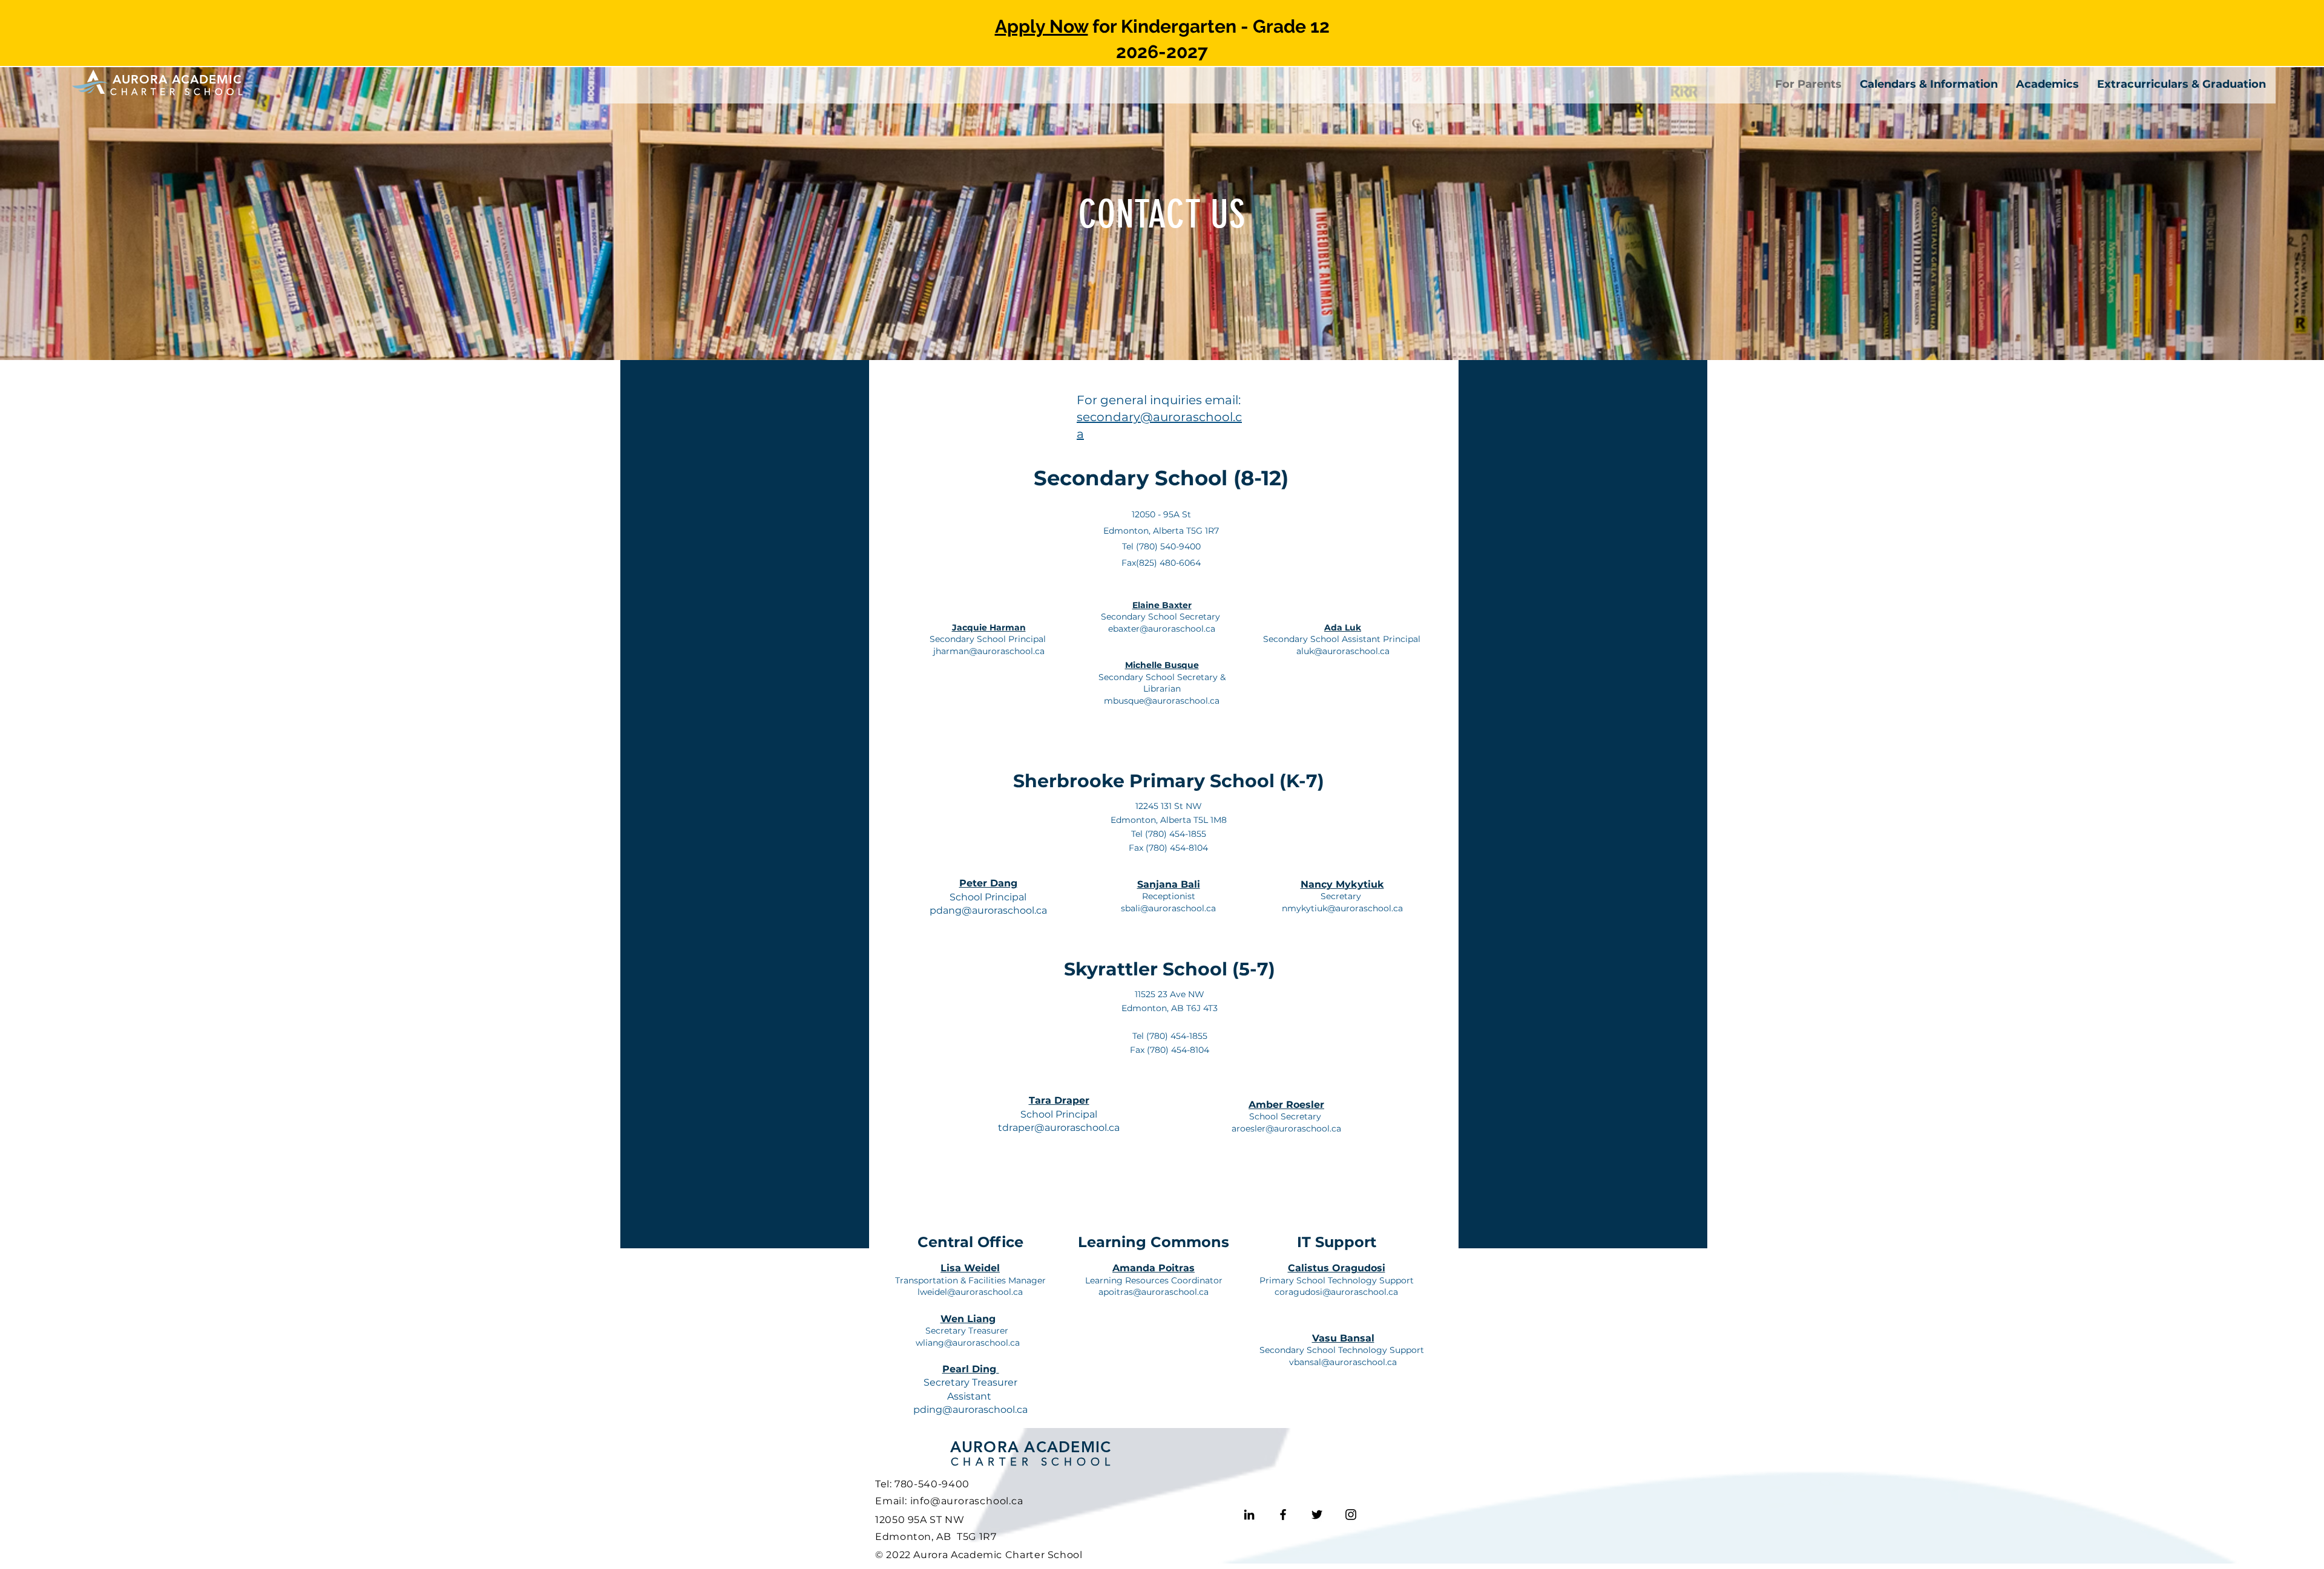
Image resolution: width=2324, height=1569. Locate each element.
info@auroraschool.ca (967, 1501)
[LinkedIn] (1249, 1515)
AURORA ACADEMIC (1031, 1447)
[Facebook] (1283, 1515)
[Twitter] (1317, 1515)
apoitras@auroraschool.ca (1154, 1292)
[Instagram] (1351, 1515)
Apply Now (1042, 26)
